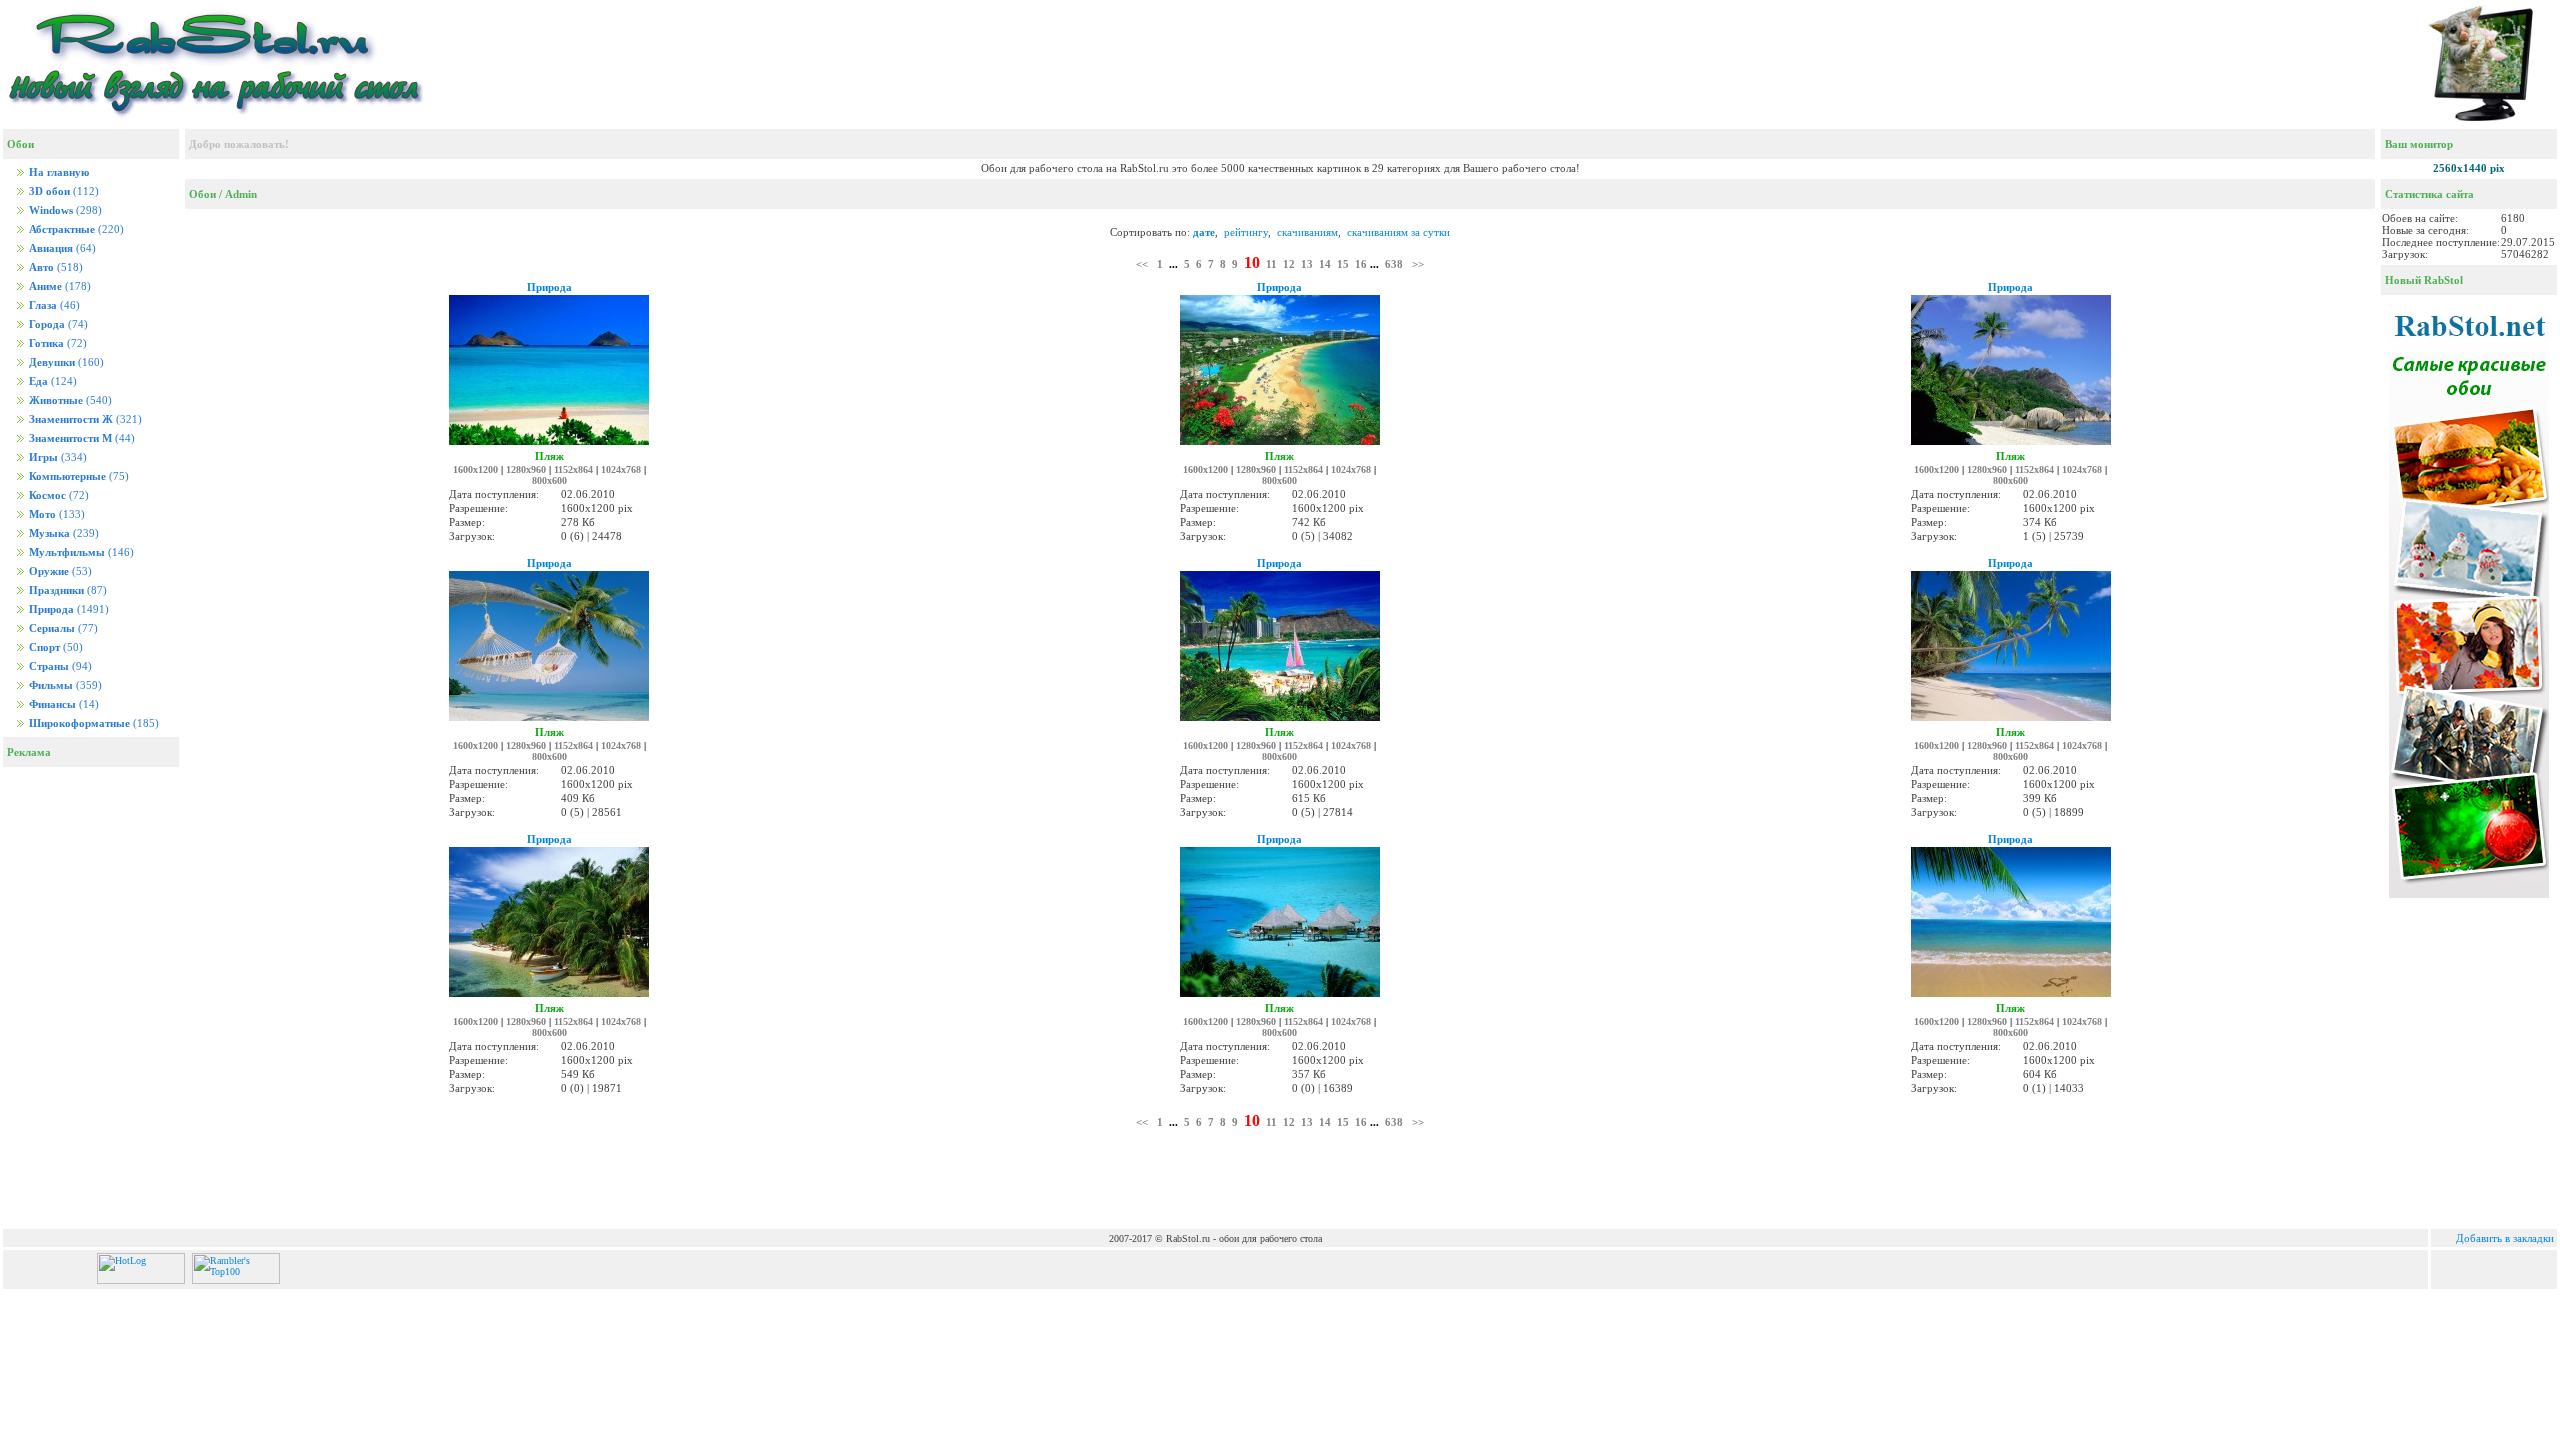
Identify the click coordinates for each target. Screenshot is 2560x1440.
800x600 (549, 480)
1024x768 (621, 469)
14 (1325, 264)
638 (1394, 264)
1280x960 (526, 469)
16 (1361, 264)
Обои (202, 194)
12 (1289, 264)
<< (1142, 264)
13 (1307, 264)
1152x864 (573, 469)
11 (1271, 264)
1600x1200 (475, 469)
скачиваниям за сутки (1398, 232)
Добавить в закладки (2505, 1238)
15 (1343, 264)
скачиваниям (1307, 232)
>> (1418, 264)
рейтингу (1246, 232)
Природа (549, 287)
